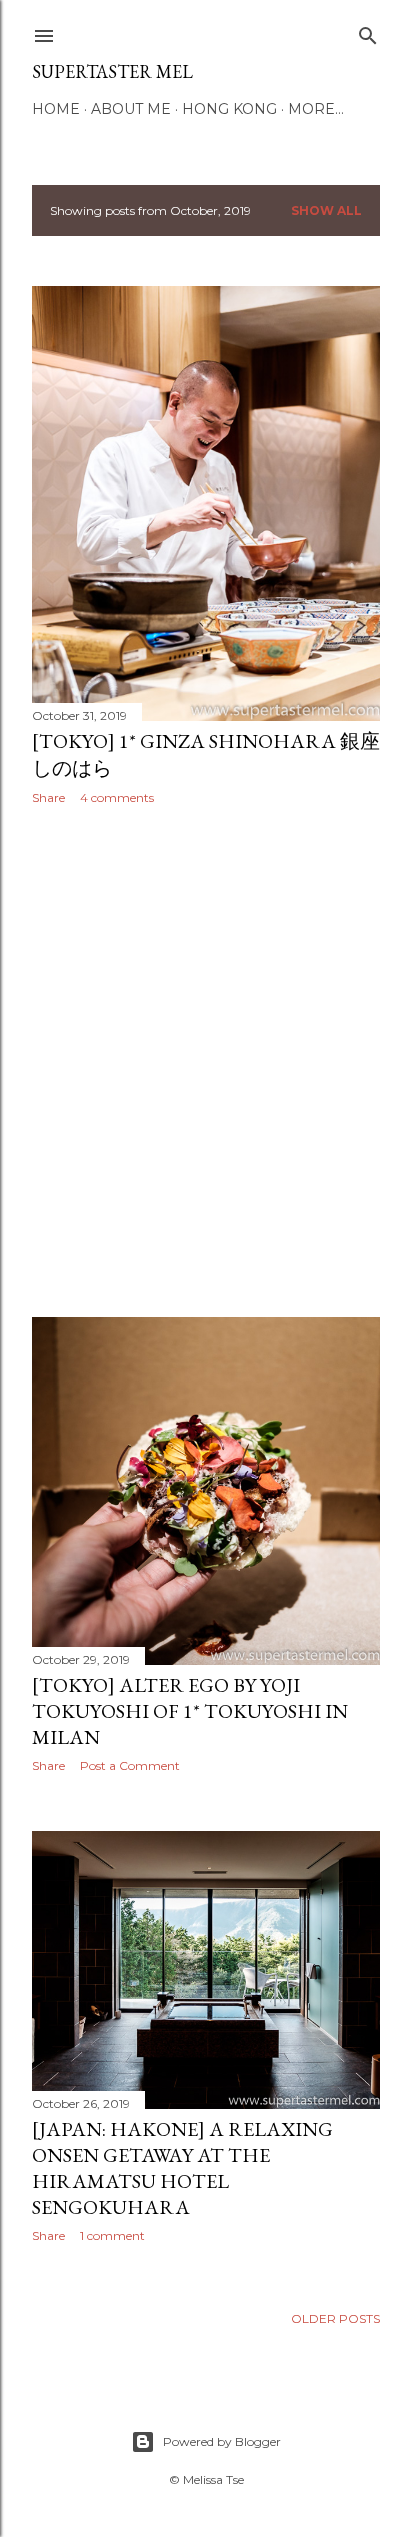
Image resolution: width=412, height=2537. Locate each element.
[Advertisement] (206, 1061)
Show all (326, 210)
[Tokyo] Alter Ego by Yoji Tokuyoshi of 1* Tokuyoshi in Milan (190, 1711)
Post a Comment (130, 1765)
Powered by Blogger (222, 2441)
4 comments (117, 797)
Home (56, 109)
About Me (131, 109)
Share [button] (48, 797)
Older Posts (335, 2318)
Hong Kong (229, 109)
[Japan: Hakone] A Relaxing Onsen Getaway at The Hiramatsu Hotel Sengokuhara (182, 2168)
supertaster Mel (112, 71)
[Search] (368, 31)
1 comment (112, 2235)
